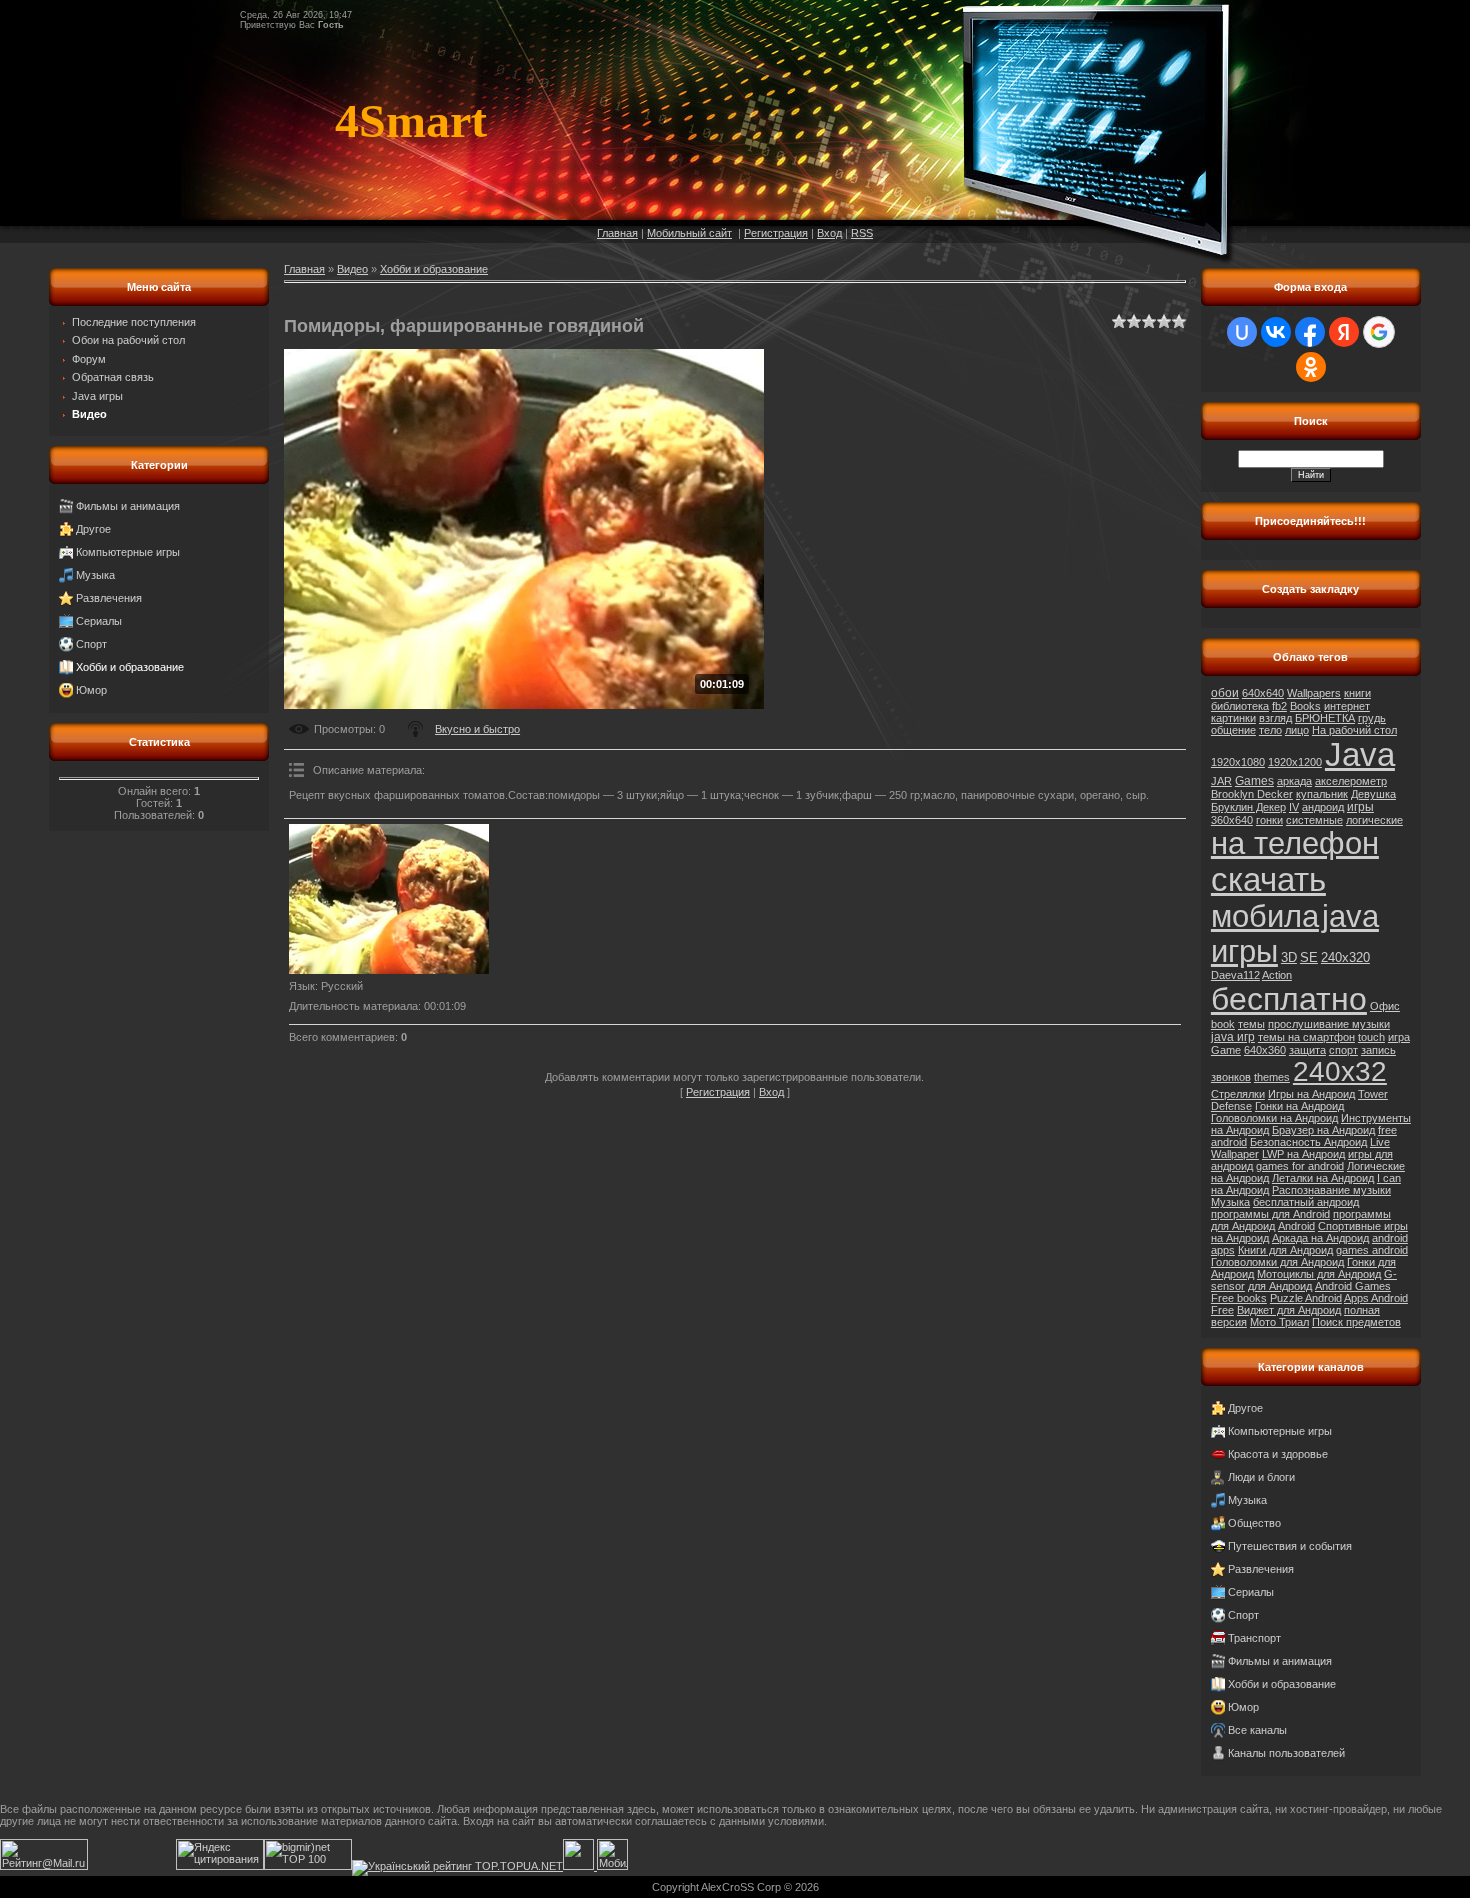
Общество (1254, 1523)
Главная (617, 233)
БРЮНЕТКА (1325, 718)
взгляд (1275, 718)
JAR (1221, 781)
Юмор (91, 690)
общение (1233, 730)
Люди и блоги (1261, 1477)
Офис (1385, 1006)
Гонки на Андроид (1299, 1106)
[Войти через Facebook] (1310, 332)
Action (1277, 975)
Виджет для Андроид (1289, 1310)
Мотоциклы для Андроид (1319, 1274)
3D (1289, 957)
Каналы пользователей (1286, 1753)
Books (1305, 706)
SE (1309, 957)
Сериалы (99, 621)
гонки (1269, 820)
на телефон (1295, 843)
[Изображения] (389, 899)
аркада (1294, 781)
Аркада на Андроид (1320, 1238)
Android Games (1353, 1286)
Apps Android (1376, 1298)
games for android (1300, 1166)
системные (1314, 820)
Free (1222, 1310)
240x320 (1345, 957)
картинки (1233, 718)
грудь (1372, 718)
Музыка (95, 575)
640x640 (1263, 693)
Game (1226, 1050)
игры (1360, 807)
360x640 (1232, 820)
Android (1296, 1226)
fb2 (1279, 706)
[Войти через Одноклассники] (1311, 367)
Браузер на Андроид (1323, 1130)
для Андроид (1280, 1286)
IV (1294, 807)
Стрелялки (1238, 1094)
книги (1357, 693)
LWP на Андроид (1303, 1154)
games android (1372, 1250)
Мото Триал (1279, 1322)
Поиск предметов (1356, 1322)
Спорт (91, 644)
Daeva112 (1235, 975)
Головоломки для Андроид (1277, 1262)
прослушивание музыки (1329, 1024)
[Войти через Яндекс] (1344, 332)
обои (1225, 693)
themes (1272, 1077)
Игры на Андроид (1311, 1094)
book (1223, 1024)
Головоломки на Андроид (1274, 1118)
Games (1254, 781)
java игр (1233, 1037)
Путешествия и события (1290, 1546)
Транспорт (1254, 1638)
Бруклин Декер (1248, 807)
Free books (1239, 1298)
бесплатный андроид (1306, 1202)
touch (1371, 1037)
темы (1251, 1024)
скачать (1268, 879)
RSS (862, 233)
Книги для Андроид (1285, 1250)
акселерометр (1351, 781)
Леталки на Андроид (1323, 1178)
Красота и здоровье (1278, 1454)
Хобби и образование (130, 667)
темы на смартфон (1306, 1037)
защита (1307, 1050)
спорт (1343, 1050)
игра (1399, 1037)
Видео (352, 269)
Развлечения (109, 598)
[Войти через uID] (1242, 332)
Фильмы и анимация (128, 506)
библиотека (1240, 706)
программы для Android (1270, 1214)
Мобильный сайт (689, 233)
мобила (1265, 916)
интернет (1347, 706)
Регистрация (776, 233)
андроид (1323, 807)
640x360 (1265, 1050)
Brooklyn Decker (1252, 794)
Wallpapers (1314, 693)
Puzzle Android (1306, 1298)
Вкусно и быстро (477, 729)
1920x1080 (1238, 762)
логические (1374, 820)
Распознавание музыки (1331, 1190)
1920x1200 (1295, 762)
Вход (829, 233)
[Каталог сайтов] (578, 1866)
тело (1270, 730)
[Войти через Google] (1379, 332)
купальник (1322, 794)
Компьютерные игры (128, 552)
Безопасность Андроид (1308, 1142)
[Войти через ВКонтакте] (1276, 332)
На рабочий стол (1354, 730)
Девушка (1373, 794)
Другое (93, 529)
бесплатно (1289, 999)
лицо (1297, 730)
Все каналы (1257, 1730)
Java (1360, 754)
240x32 (1340, 1071)
